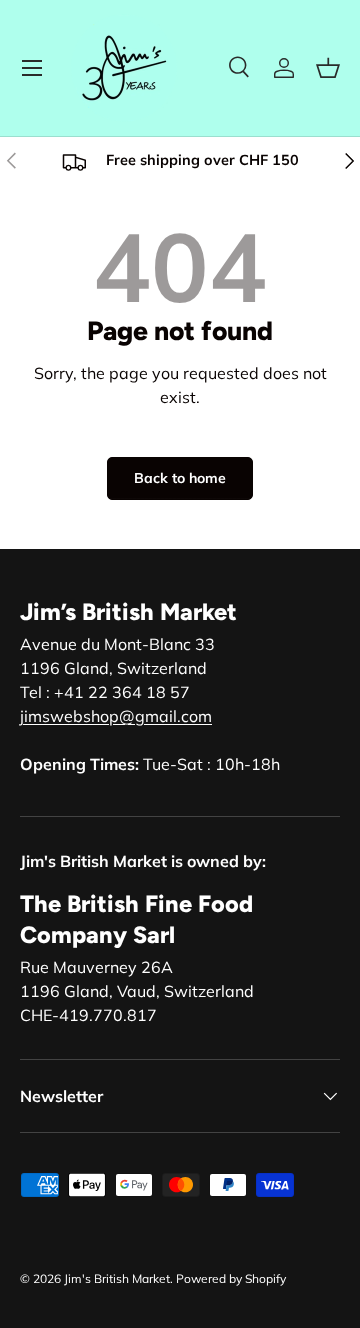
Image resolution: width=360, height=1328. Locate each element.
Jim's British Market (117, 1278)
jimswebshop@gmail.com (116, 716)
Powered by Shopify (231, 1278)
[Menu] (32, 68)
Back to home (180, 478)
